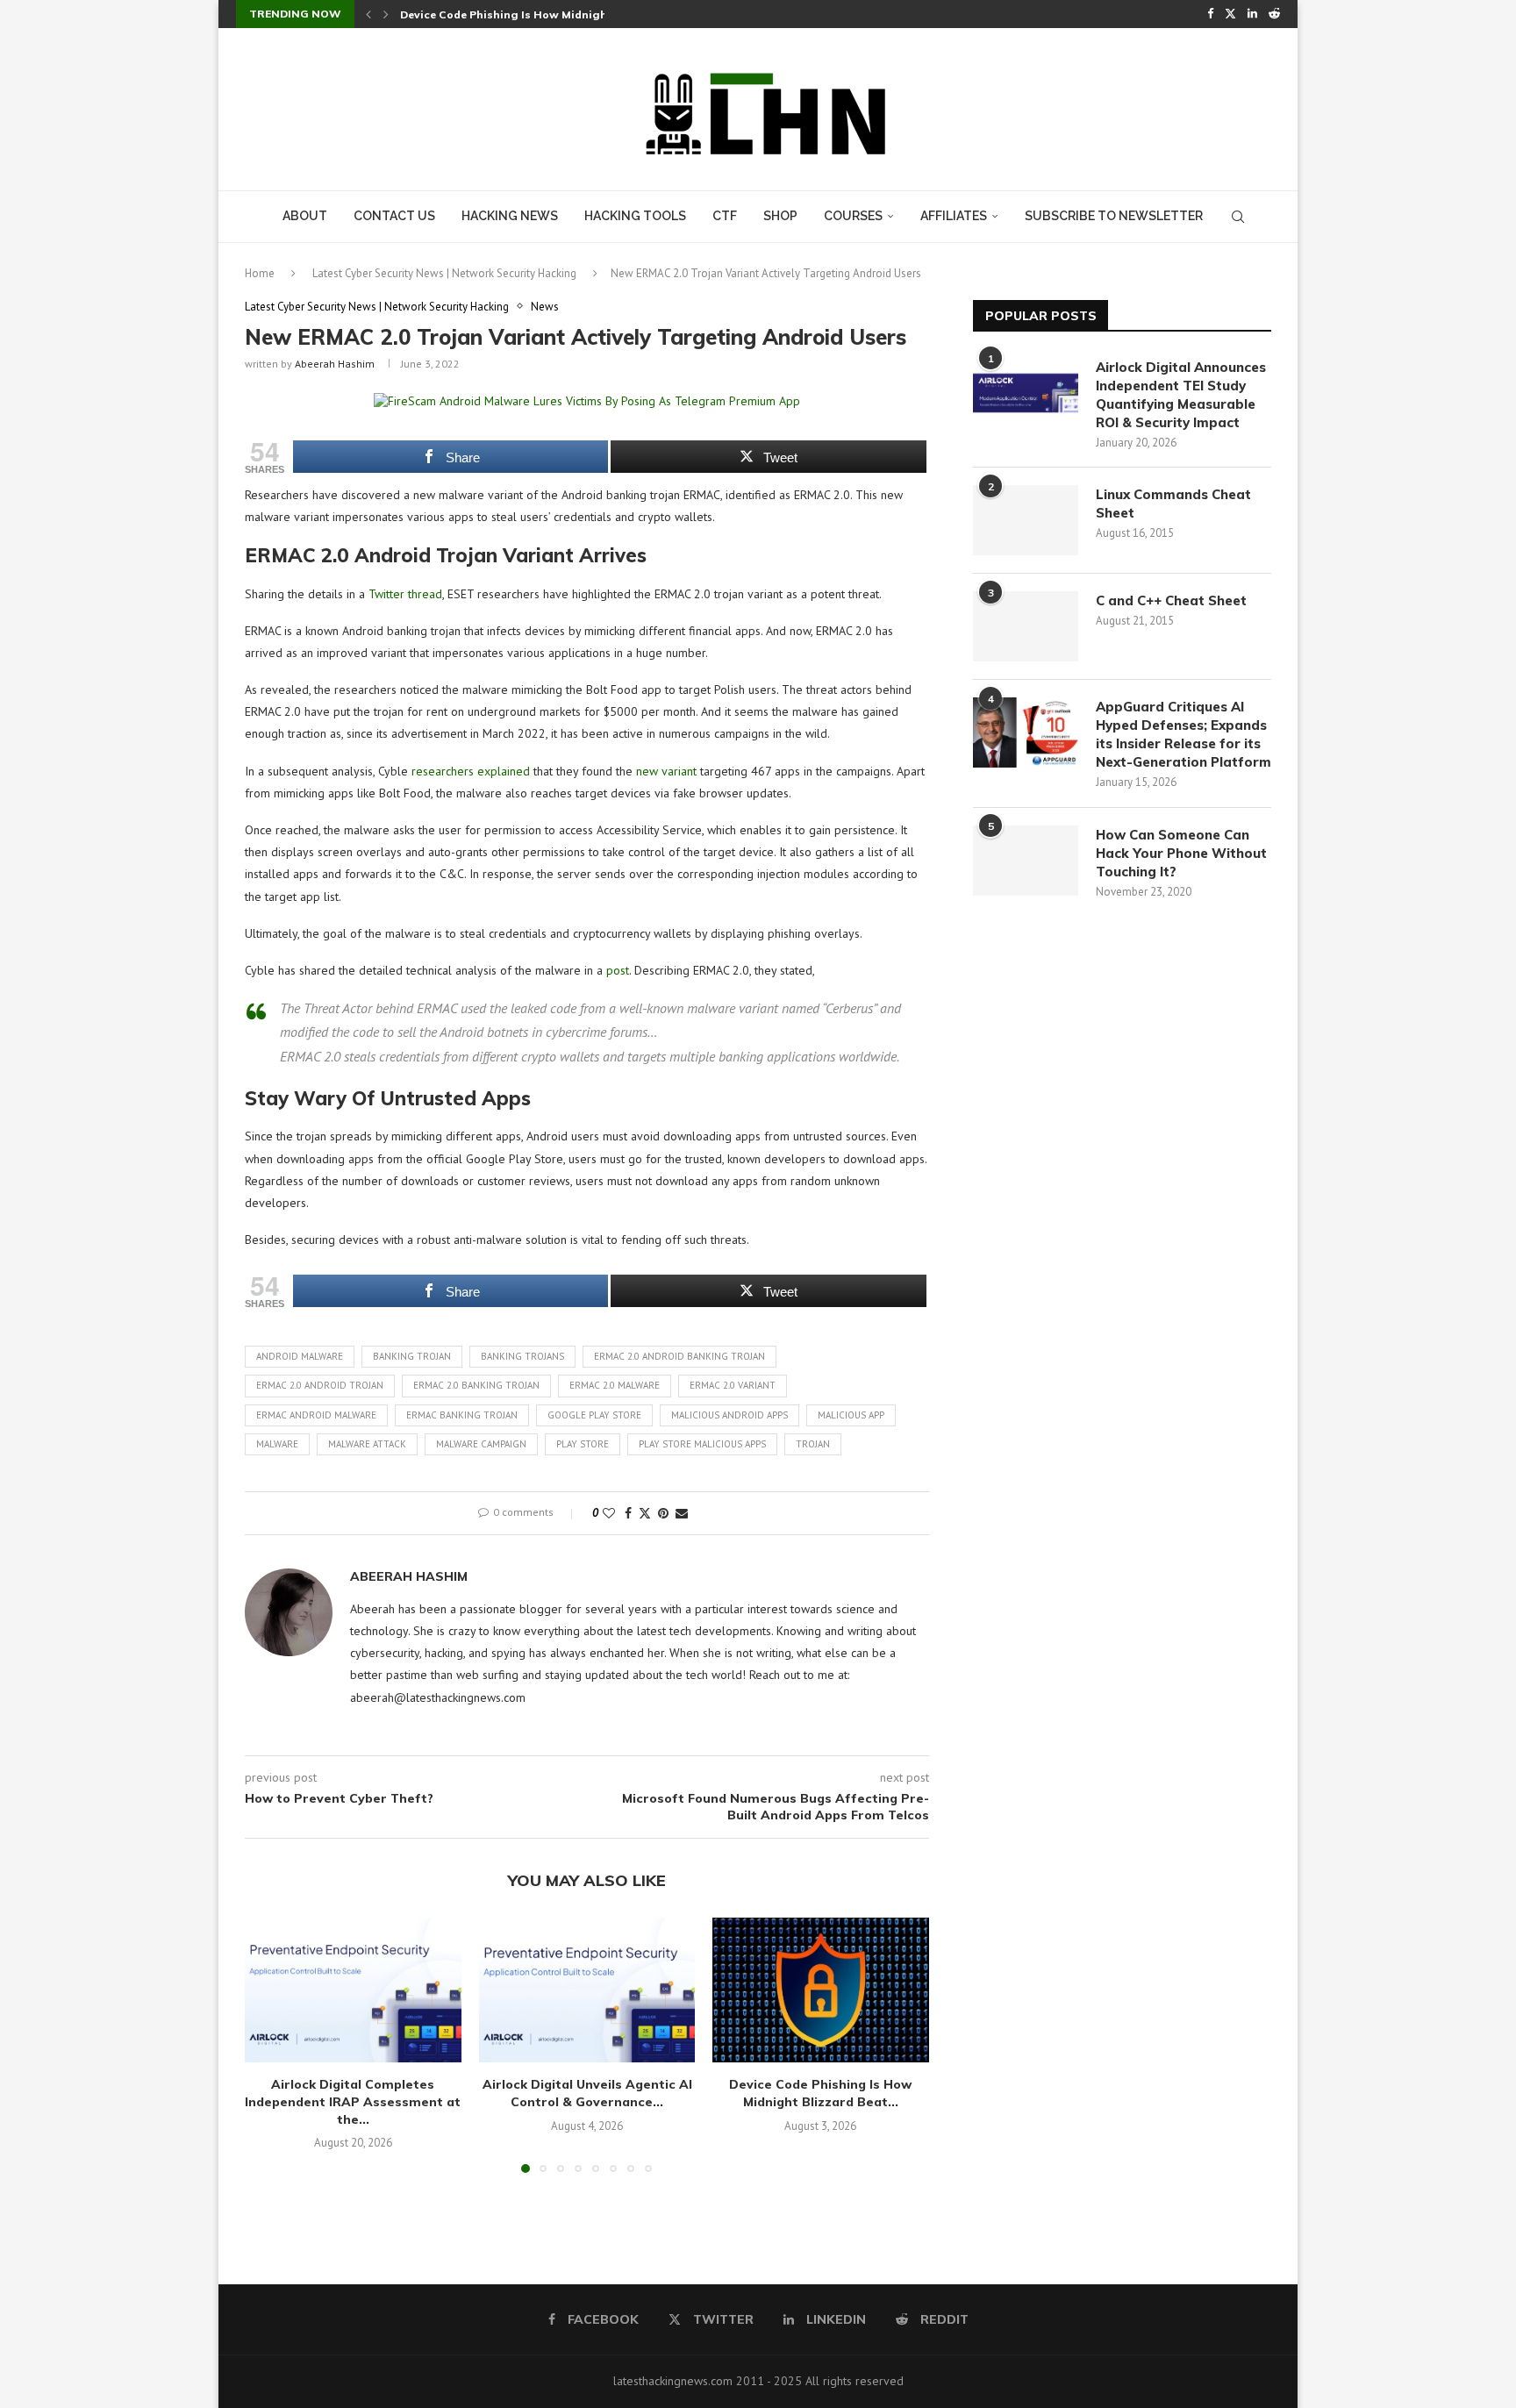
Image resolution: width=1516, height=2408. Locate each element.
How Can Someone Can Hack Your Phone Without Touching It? (1181, 853)
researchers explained (471, 771)
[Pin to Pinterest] (663, 1513)
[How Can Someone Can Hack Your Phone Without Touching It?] (1026, 861)
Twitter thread (405, 594)
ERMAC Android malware (316, 1415)
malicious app (851, 1415)
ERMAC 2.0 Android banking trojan (679, 1356)
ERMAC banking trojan (462, 1415)
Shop (780, 216)
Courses (853, 216)
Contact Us (394, 216)
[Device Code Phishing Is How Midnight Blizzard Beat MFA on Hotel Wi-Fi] (821, 1990)
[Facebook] (1210, 14)
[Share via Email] (682, 1513)
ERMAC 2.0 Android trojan (320, 1385)
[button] (368, 14)
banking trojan (412, 1356)
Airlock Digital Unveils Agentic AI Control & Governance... (586, 2094)
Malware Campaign (481, 1444)
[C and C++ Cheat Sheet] (1026, 626)
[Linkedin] (1252, 14)
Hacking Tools (635, 216)
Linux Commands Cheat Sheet (1173, 504)
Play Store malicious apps (702, 1444)
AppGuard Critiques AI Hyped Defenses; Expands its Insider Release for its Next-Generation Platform (1183, 734)
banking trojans (522, 1356)
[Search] (1238, 217)
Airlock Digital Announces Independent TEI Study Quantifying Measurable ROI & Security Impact (1181, 395)
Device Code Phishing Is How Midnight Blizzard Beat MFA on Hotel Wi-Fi (599, 14)
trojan (813, 1444)
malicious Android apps (729, 1415)
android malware (300, 1356)
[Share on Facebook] (628, 1513)
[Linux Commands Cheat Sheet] (1026, 520)
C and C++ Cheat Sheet (1171, 600)
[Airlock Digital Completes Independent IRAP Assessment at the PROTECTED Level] (353, 1990)
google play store (594, 1415)
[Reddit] (1274, 14)
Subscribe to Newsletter (1114, 216)
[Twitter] (1230, 14)
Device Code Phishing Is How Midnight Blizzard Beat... (821, 2094)
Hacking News (510, 216)
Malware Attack (367, 1444)
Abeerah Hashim (335, 364)
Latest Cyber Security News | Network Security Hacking (444, 273)
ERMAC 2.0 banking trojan (476, 1385)
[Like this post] (609, 1513)
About (305, 216)
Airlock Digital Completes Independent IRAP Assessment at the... (353, 2102)
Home (260, 273)
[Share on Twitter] (645, 1513)
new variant (666, 771)
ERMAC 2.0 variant (733, 1385)
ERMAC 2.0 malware (615, 1385)
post (618, 970)
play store (583, 1444)
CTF (725, 216)
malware (277, 1444)
